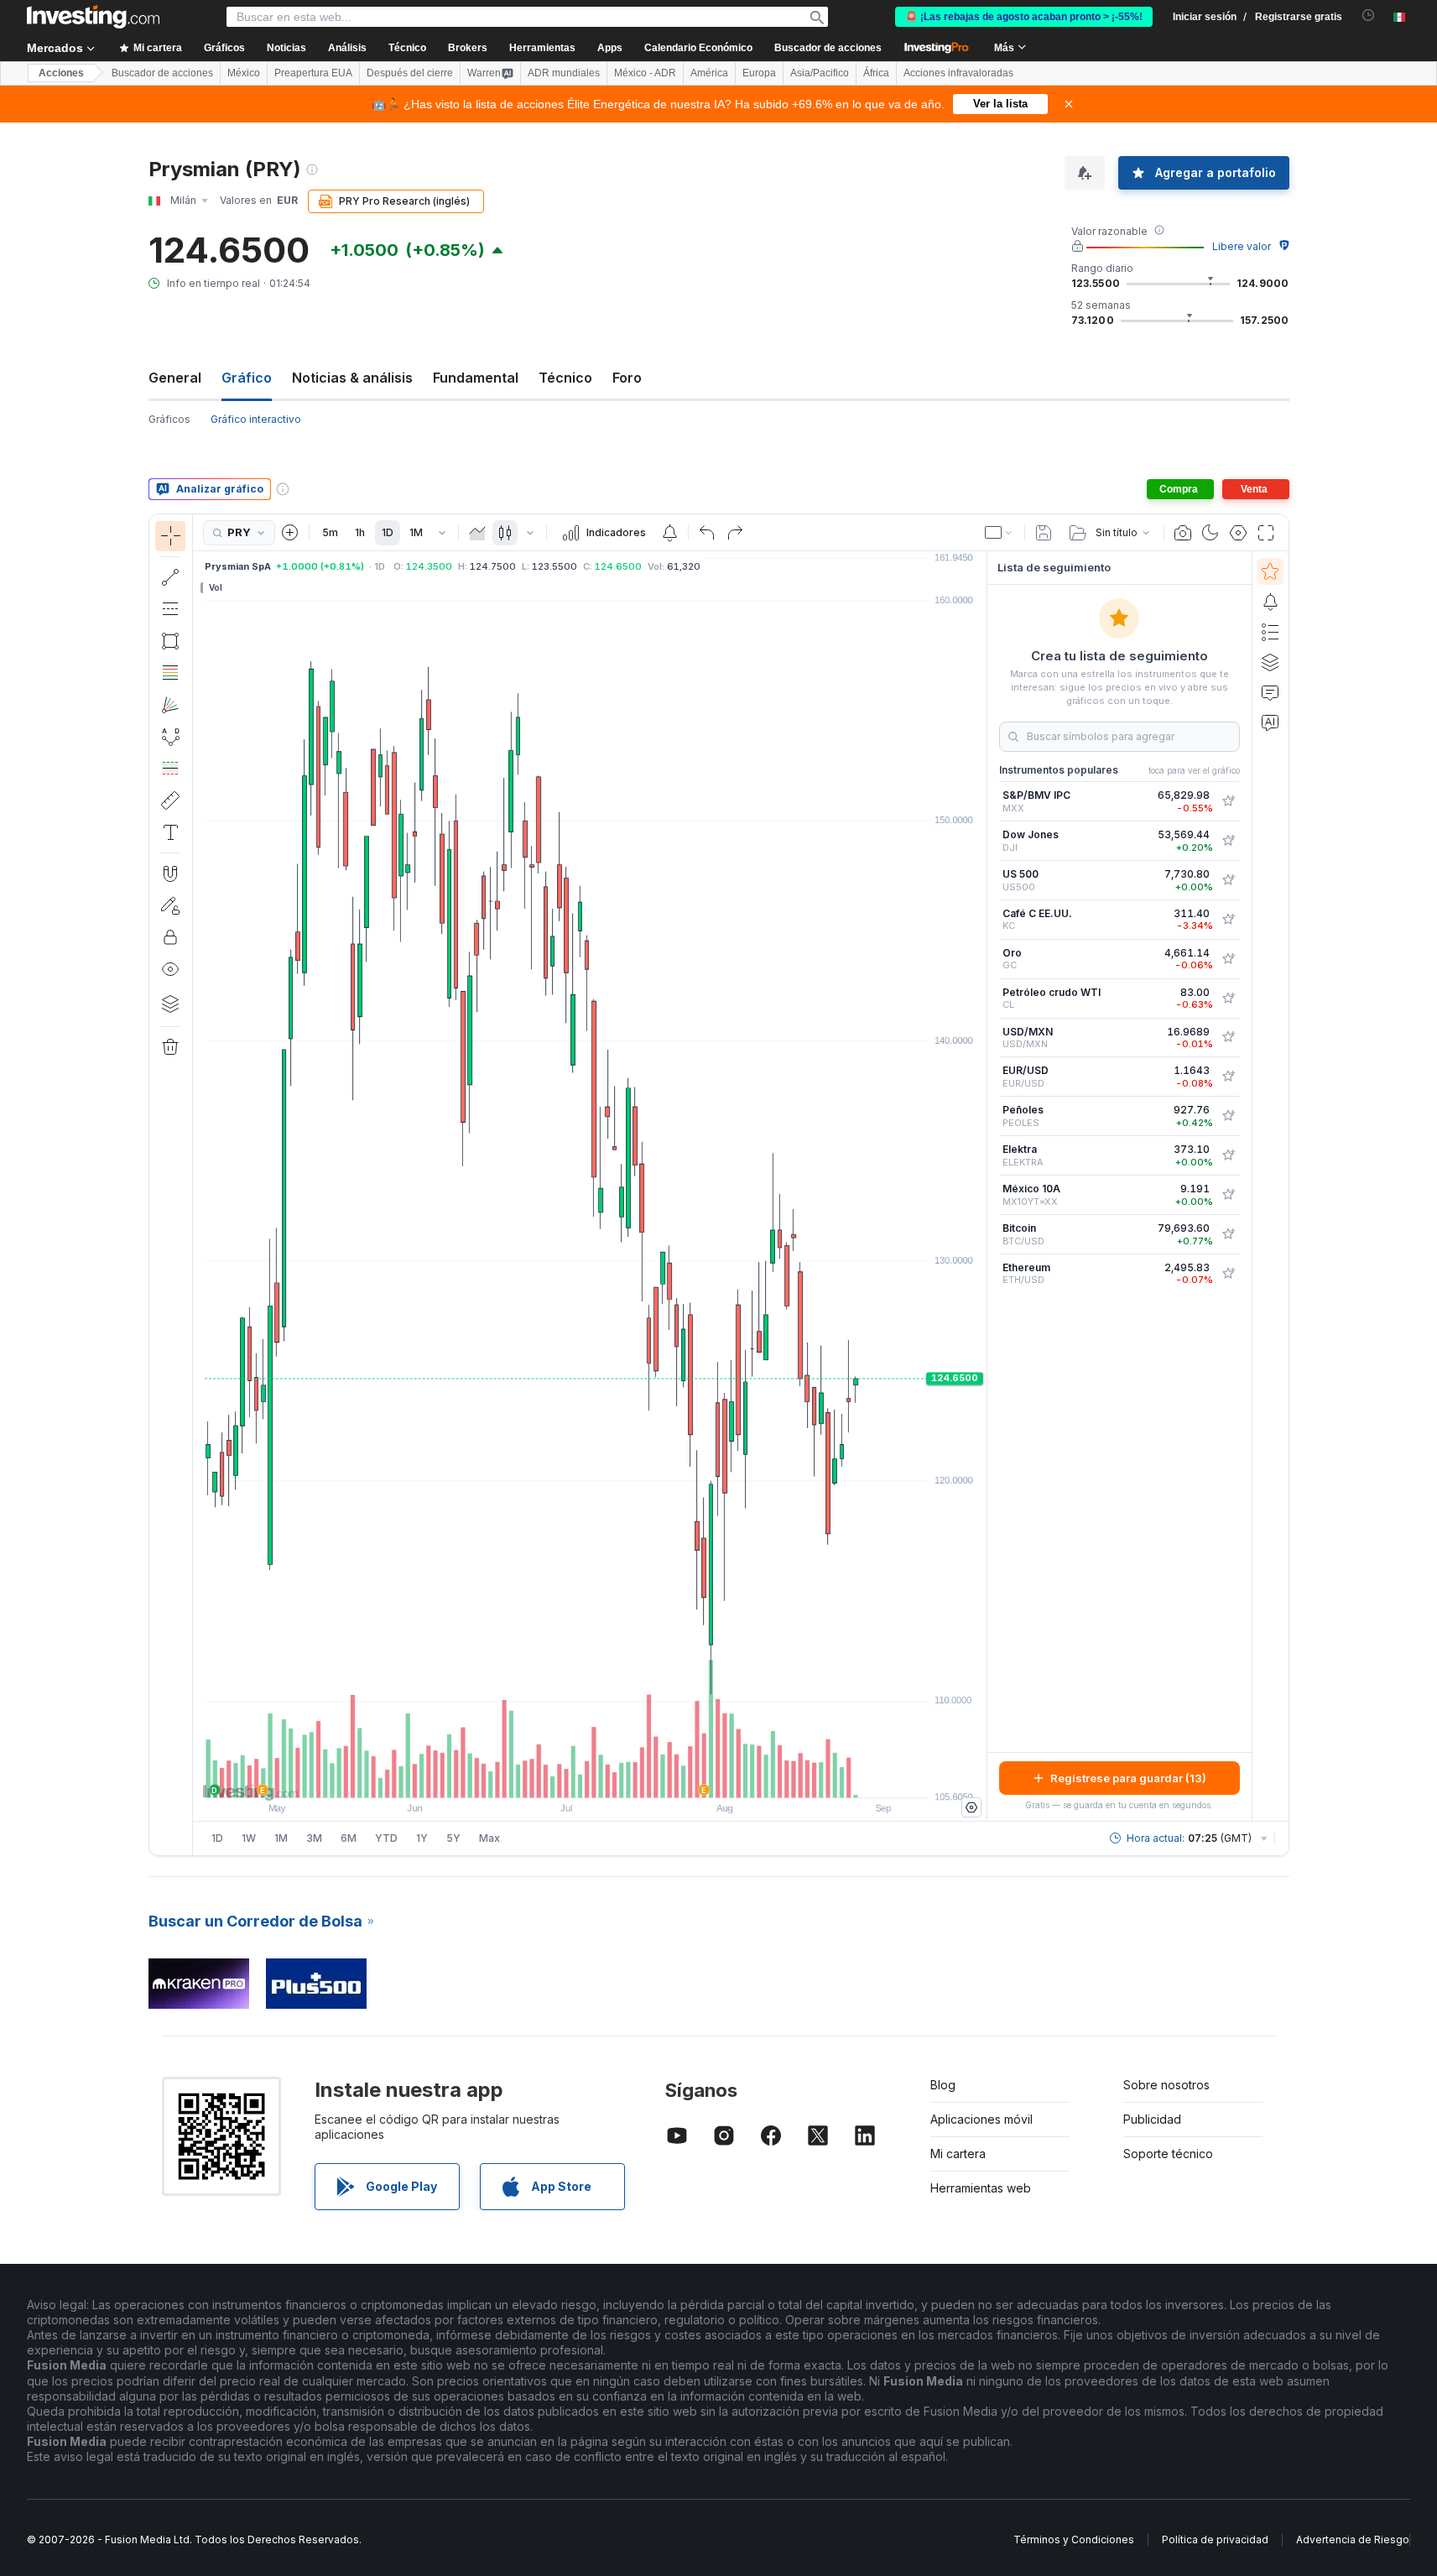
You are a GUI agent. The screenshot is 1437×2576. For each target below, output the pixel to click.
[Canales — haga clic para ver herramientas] (170, 609)
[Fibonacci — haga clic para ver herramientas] (170, 673)
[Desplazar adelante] (612, 1776)
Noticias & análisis (352, 378)
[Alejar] (544, 1776)
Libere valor (1242, 246)
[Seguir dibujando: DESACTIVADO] (170, 905)
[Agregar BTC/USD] (1228, 1234)
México (244, 73)
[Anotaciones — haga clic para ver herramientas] (170, 832)
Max (489, 1838)
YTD (386, 1838)
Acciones (61, 73)
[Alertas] (1270, 602)
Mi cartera (958, 2154)
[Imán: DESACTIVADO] (170, 873)
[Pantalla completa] (1266, 533)
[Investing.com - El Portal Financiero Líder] (93, 17)
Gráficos (169, 419)
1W (249, 1838)
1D (388, 532)
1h (360, 532)
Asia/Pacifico (820, 73)
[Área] (477, 533)
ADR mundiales (564, 73)
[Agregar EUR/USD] (1228, 1077)
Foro (627, 378)
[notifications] (1369, 16)
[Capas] (170, 1004)
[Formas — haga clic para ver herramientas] (170, 641)
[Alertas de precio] (669, 533)
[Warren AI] (1270, 722)
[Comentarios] (1270, 692)
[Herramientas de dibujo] (198, 1185)
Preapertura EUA (313, 73)
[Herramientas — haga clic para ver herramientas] (170, 800)
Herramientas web (981, 2188)
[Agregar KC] (1228, 920)
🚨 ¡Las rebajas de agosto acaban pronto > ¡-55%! (1024, 17)
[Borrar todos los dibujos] (170, 1047)
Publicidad (1152, 2119)
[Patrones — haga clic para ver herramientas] (170, 737)
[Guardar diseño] (1044, 533)
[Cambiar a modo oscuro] (1211, 533)
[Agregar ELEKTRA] (1228, 1155)
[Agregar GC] (1228, 959)
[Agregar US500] (1228, 880)
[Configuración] (971, 1807)
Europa (759, 73)
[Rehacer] (735, 533)
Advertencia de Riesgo (1353, 2539)
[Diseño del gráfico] (999, 533)
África (876, 73)
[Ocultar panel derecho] (981, 1186)
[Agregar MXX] (1228, 801)
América (709, 73)
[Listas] (1270, 632)
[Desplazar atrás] (590, 1776)
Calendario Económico (698, 48)
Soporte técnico (1168, 2154)
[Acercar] (567, 1776)
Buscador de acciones (828, 48)
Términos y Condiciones (1074, 2539)
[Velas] (505, 533)
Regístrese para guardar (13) (1128, 1778)
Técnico (565, 378)
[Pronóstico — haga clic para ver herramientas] (170, 769)
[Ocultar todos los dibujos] (170, 969)
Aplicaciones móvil (981, 2119)
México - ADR (645, 73)
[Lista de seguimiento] (1270, 571)
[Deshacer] (707, 533)
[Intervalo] (442, 533)
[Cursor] (170, 536)
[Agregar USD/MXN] (1228, 1037)
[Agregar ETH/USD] (1228, 1274)
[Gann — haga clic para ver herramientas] (170, 705)
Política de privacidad (1215, 2539)
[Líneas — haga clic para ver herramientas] (170, 577)
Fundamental (476, 378)
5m (330, 532)
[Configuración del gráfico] (1238, 533)
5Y (453, 1838)
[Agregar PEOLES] (1228, 1116)
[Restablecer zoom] (635, 1776)
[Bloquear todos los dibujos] (170, 937)
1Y (422, 1838)
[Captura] (1183, 533)
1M (416, 532)
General (175, 378)
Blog (943, 2085)
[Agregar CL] (1228, 999)
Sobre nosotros (1166, 2085)
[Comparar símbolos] (290, 533)
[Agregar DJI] (1228, 841)
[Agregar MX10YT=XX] (1228, 1195)
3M (314, 1838)
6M (349, 1838)
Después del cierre (410, 73)
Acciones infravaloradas (958, 73)
